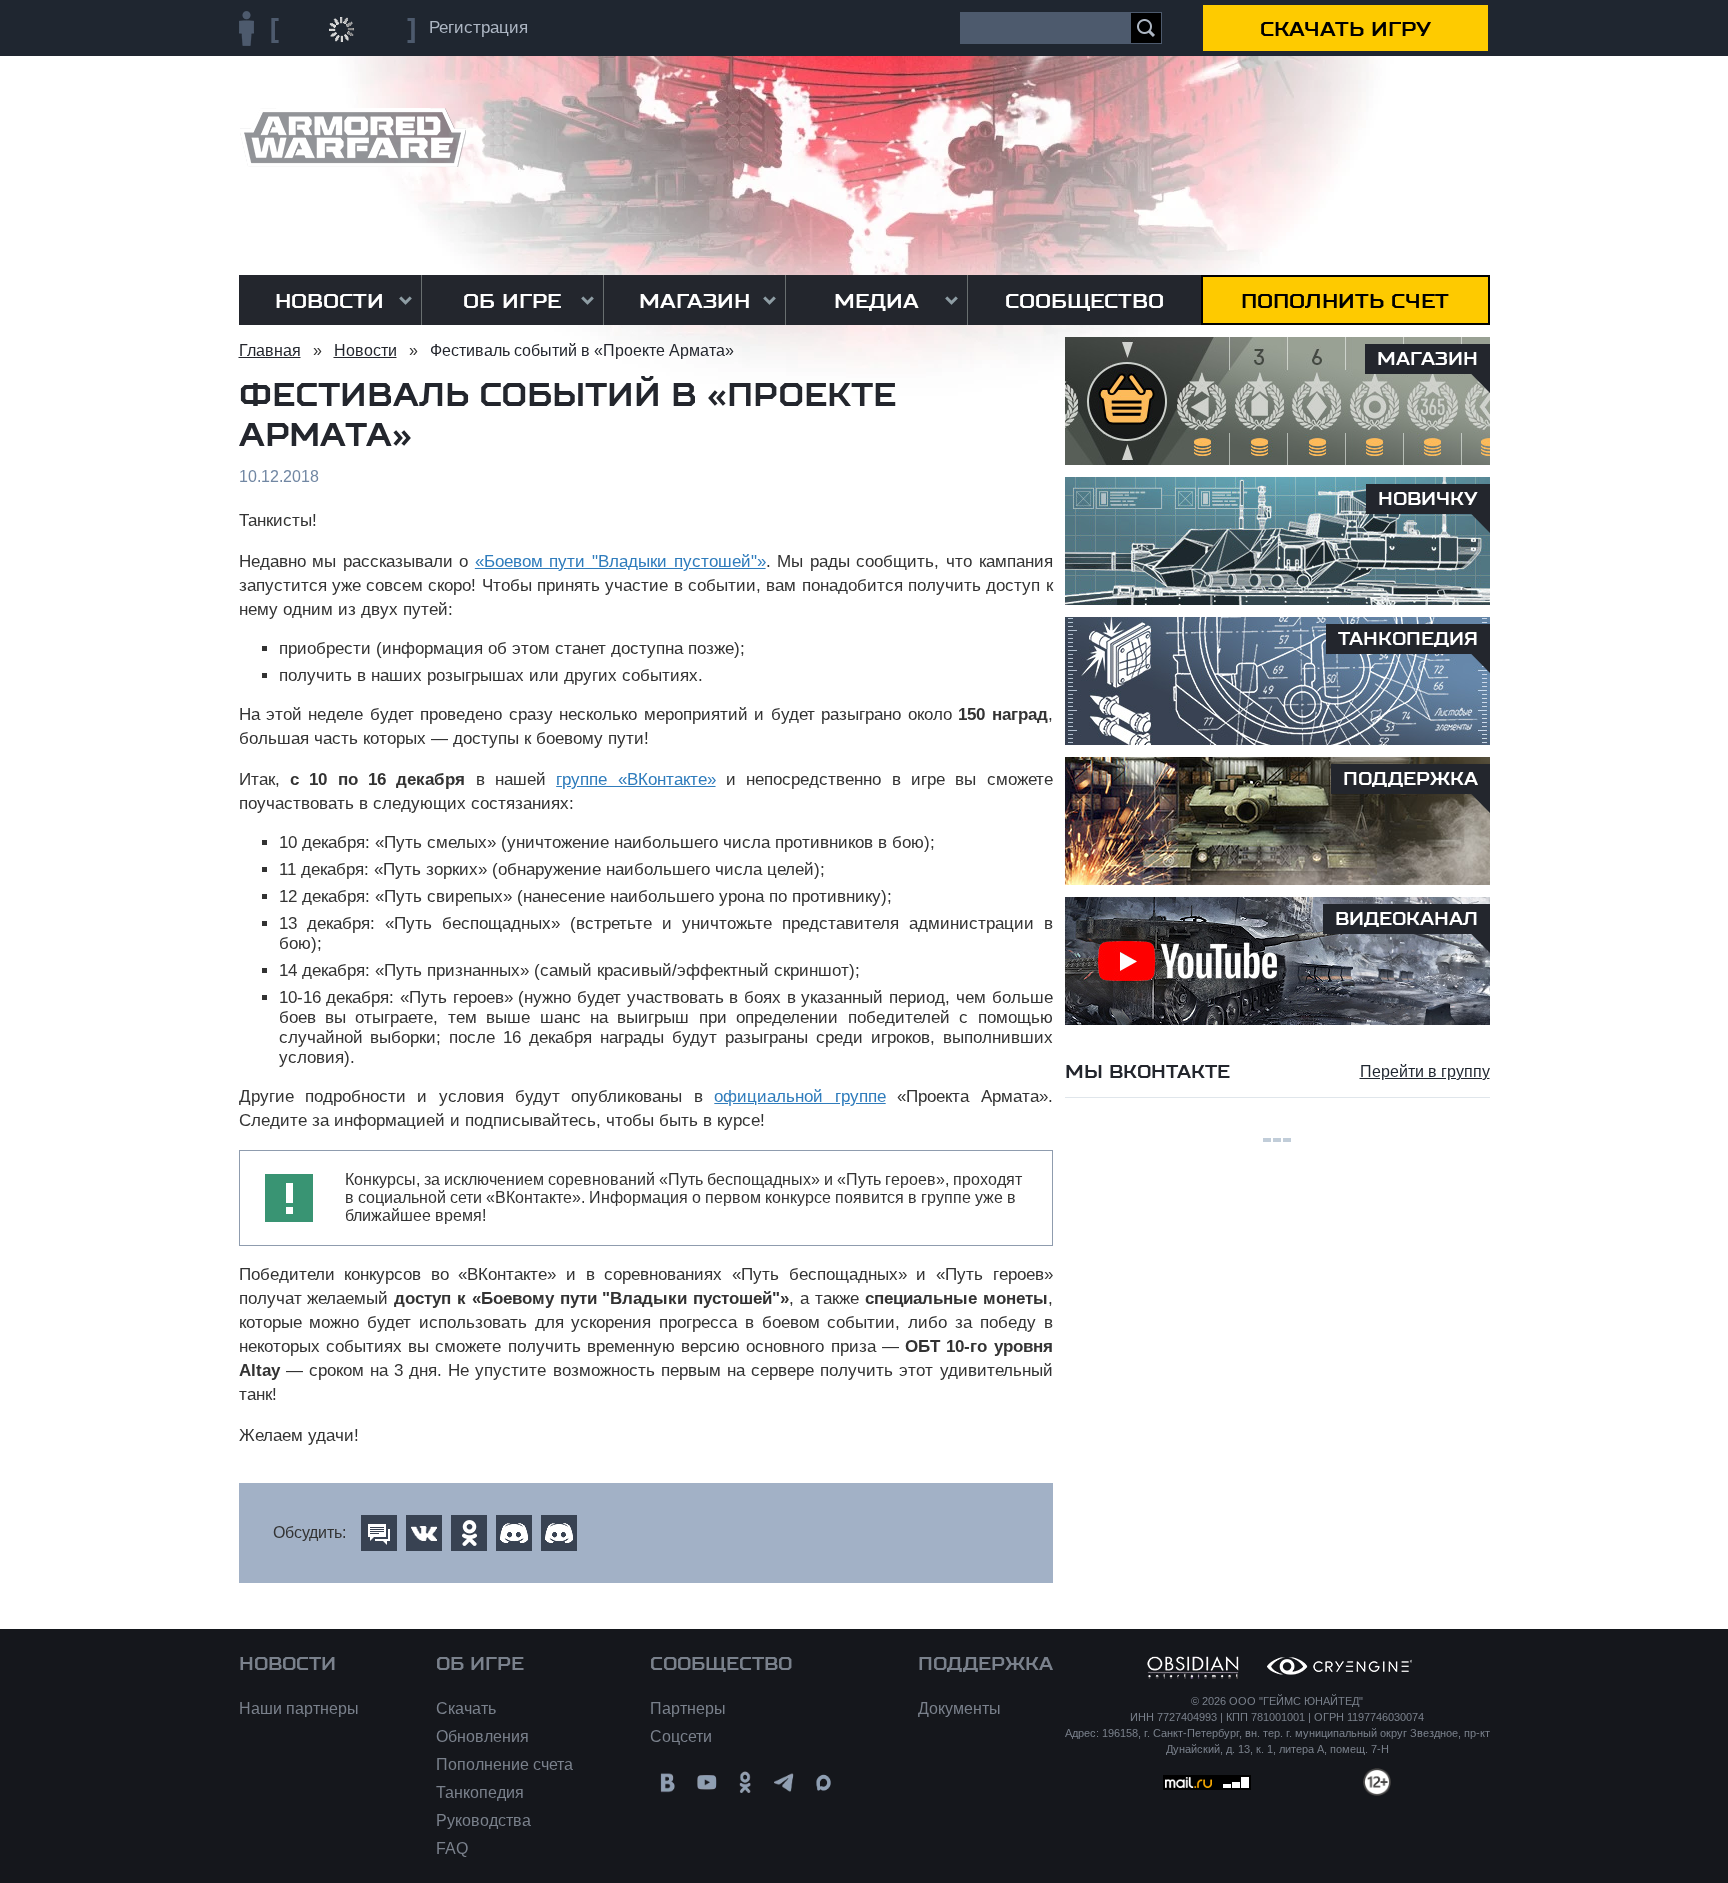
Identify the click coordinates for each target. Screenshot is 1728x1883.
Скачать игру (1345, 29)
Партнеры (688, 1708)
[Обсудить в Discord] (514, 1533)
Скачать (466, 1708)
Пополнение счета (504, 1764)
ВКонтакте (667, 1782)
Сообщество (1084, 301)
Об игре (512, 301)
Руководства (483, 1820)
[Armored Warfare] (352, 137)
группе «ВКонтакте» (635, 779)
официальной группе (799, 1096)
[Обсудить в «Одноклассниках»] (469, 1533)
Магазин (694, 301)
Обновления (482, 1736)
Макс (823, 1782)
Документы (959, 1708)
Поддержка (985, 1664)
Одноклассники (745, 1782)
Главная (270, 350)
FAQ (452, 1848)
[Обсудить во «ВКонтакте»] (424, 1533)
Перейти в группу (1425, 1071)
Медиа (876, 301)
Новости (329, 301)
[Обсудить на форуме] (379, 1533)
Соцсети (681, 1736)
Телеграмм (784, 1782)
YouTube (706, 1782)
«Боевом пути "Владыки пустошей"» (620, 561)
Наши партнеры (299, 1708)
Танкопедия (480, 1792)
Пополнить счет (1345, 301)
